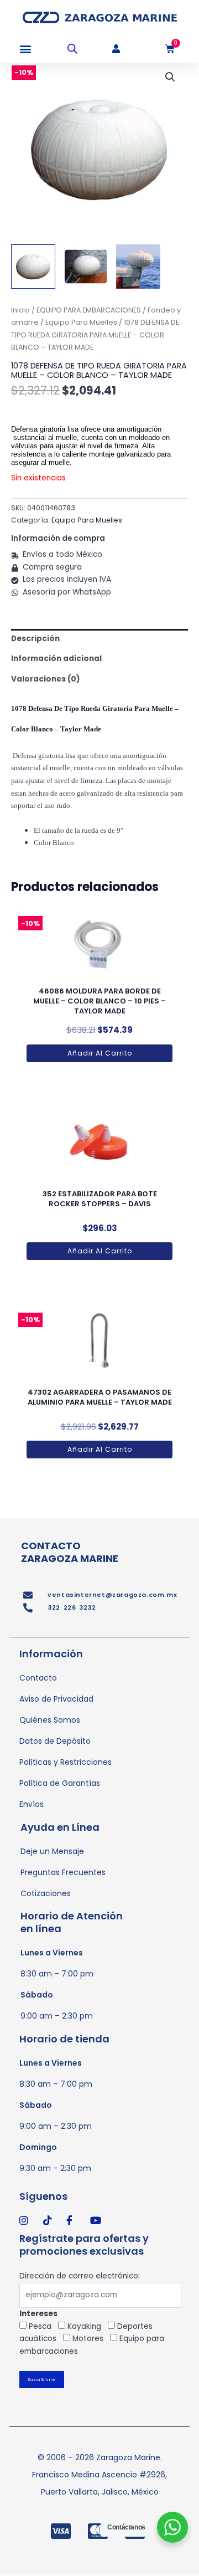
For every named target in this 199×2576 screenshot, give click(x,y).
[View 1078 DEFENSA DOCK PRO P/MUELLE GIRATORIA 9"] (33, 267)
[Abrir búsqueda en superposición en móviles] (72, 49)
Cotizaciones (46, 1893)
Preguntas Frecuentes (63, 1872)
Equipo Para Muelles (81, 322)
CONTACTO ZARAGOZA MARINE (70, 1552)
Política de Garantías (60, 1783)
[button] (25, 49)
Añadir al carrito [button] (100, 1053)
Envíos (32, 1804)
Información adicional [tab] (56, 659)
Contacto (38, 1678)
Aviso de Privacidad (56, 1699)
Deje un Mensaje (52, 1851)
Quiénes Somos (50, 1720)
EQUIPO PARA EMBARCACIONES (89, 310)
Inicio (20, 310)
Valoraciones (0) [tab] (46, 679)
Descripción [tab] (35, 639)
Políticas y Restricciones (66, 1762)
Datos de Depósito (55, 1741)
